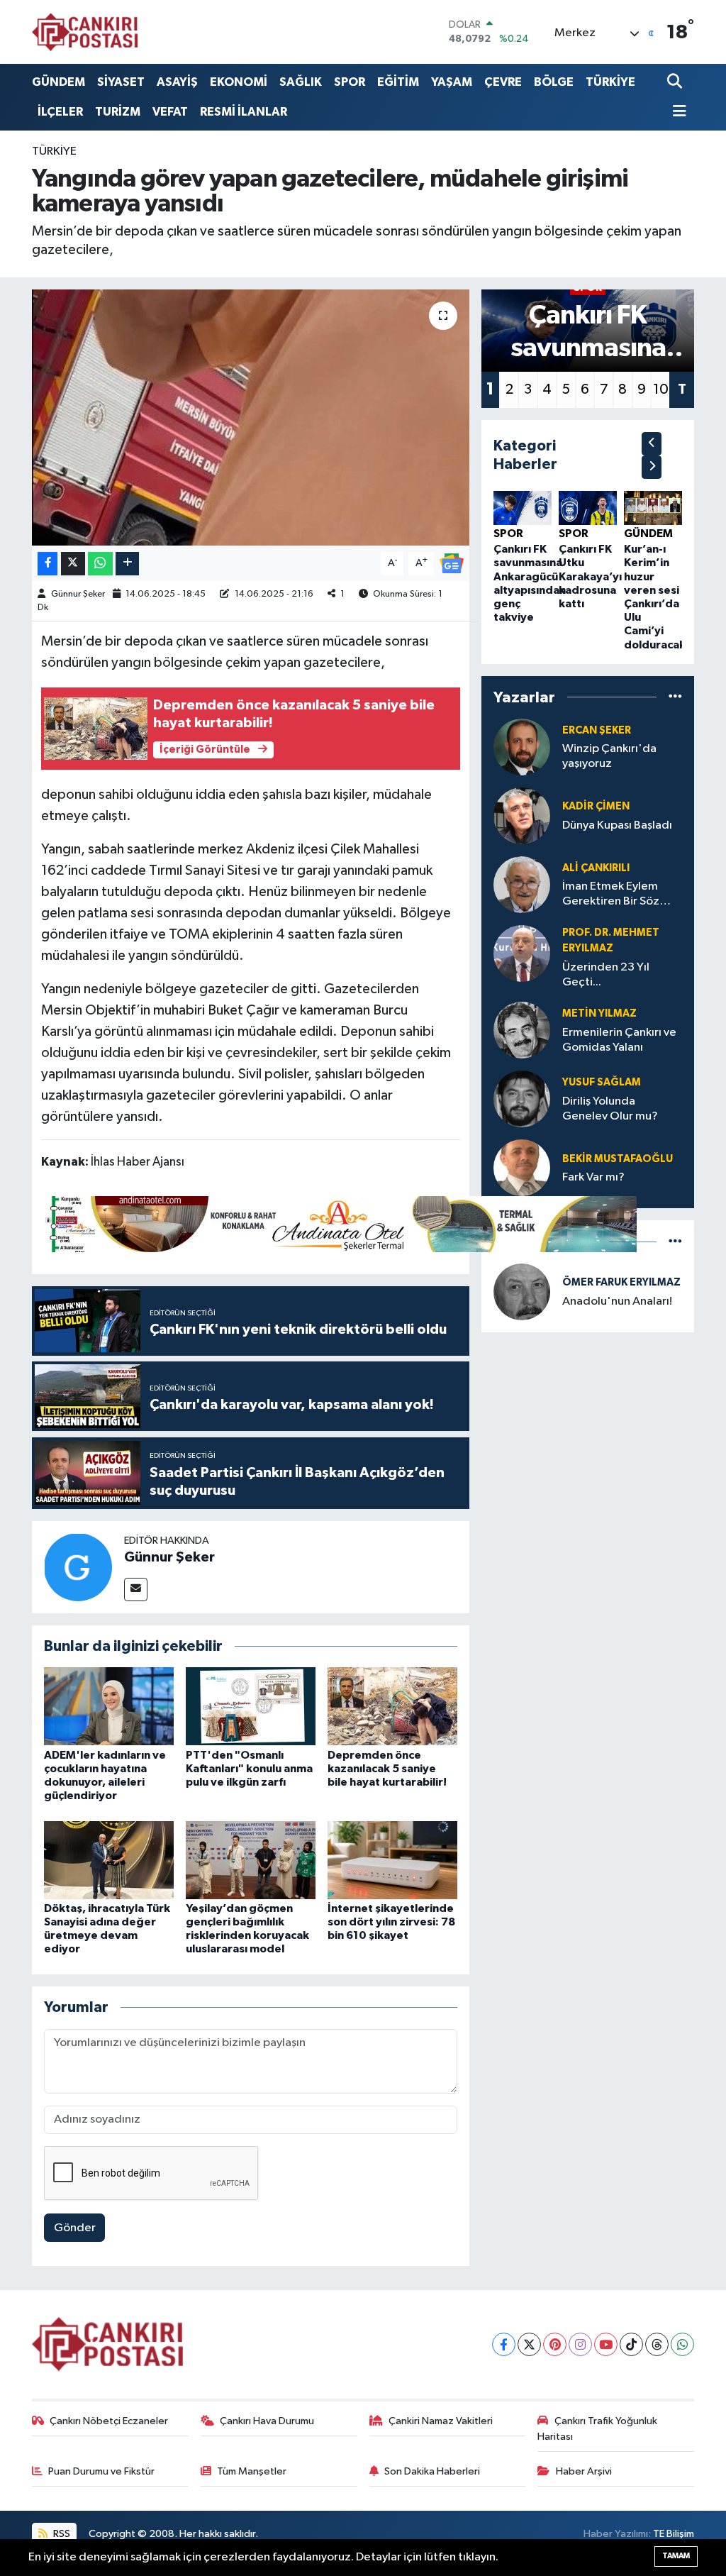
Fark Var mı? (593, 1177)
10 (661, 389)
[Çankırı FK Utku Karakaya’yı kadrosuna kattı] (588, 508)
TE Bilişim (674, 2534)
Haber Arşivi (584, 2471)
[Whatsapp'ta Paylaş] (100, 564)
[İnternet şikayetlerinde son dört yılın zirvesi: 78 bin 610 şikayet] (392, 1860)
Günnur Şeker (78, 594)
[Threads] (657, 2344)
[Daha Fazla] (127, 564)
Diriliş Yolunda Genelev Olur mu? (610, 1109)
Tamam (676, 2556)
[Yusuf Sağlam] (522, 1099)
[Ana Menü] (677, 112)
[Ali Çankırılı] (522, 884)
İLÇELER (60, 112)
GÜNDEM (58, 82)
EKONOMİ (239, 82)
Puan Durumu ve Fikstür (101, 2471)
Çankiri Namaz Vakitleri (441, 2421)
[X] (529, 2344)
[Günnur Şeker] (78, 1567)
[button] (652, 444)
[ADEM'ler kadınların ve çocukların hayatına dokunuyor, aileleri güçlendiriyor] (109, 1706)
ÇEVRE (503, 82)
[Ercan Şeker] (522, 747)
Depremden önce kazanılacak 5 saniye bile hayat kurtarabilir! (387, 1769)
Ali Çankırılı (596, 868)
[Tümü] (675, 697)
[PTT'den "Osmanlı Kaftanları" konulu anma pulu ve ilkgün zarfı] (251, 1706)
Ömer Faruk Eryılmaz (621, 1282)
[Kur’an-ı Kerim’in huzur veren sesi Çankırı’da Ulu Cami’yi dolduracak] (653, 508)
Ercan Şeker (597, 730)
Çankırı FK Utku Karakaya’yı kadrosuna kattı (590, 576)
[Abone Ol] (452, 563)
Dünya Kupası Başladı (617, 825)
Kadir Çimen (596, 806)
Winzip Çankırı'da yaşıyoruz (609, 756)
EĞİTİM (398, 82)
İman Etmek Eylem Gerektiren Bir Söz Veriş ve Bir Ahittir (611, 895)
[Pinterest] (555, 2344)
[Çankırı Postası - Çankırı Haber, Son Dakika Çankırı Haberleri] (85, 32)
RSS (61, 2534)
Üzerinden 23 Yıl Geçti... (606, 975)
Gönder (75, 2228)
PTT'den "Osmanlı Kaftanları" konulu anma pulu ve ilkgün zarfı (249, 1769)
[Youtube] (606, 2344)
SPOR (350, 82)
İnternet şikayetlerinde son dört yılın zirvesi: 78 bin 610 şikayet (391, 1922)
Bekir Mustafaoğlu (618, 1159)
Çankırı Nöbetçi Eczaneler (109, 2421)
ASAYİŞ (177, 82)
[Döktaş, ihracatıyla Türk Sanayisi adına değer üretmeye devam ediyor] (109, 1860)
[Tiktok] (631, 2344)
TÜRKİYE (610, 82)
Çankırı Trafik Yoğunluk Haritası (597, 2429)
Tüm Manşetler (252, 2471)
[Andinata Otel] (339, 1223)
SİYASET (121, 82)
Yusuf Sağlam (602, 1082)
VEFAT (170, 112)
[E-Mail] (136, 1590)
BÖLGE (554, 82)
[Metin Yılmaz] (522, 1030)
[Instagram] (580, 2344)
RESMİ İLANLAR (244, 112)
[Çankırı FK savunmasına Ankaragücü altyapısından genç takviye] (523, 508)
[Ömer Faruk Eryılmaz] (522, 1292)
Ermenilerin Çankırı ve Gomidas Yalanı (619, 1040)
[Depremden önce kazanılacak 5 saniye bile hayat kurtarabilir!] (392, 1706)
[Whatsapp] (682, 2344)
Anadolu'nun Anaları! (617, 1301)
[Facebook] (504, 2344)
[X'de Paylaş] (73, 564)
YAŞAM (452, 82)
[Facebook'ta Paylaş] (48, 564)
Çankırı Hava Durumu (267, 2421)
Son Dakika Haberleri (432, 2471)
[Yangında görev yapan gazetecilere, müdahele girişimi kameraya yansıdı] (251, 418)
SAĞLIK (301, 82)
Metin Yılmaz (599, 1013)
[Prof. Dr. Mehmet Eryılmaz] (522, 953)
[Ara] (676, 82)
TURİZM (118, 112)
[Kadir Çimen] (522, 816)
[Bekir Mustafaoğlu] (522, 1168)
